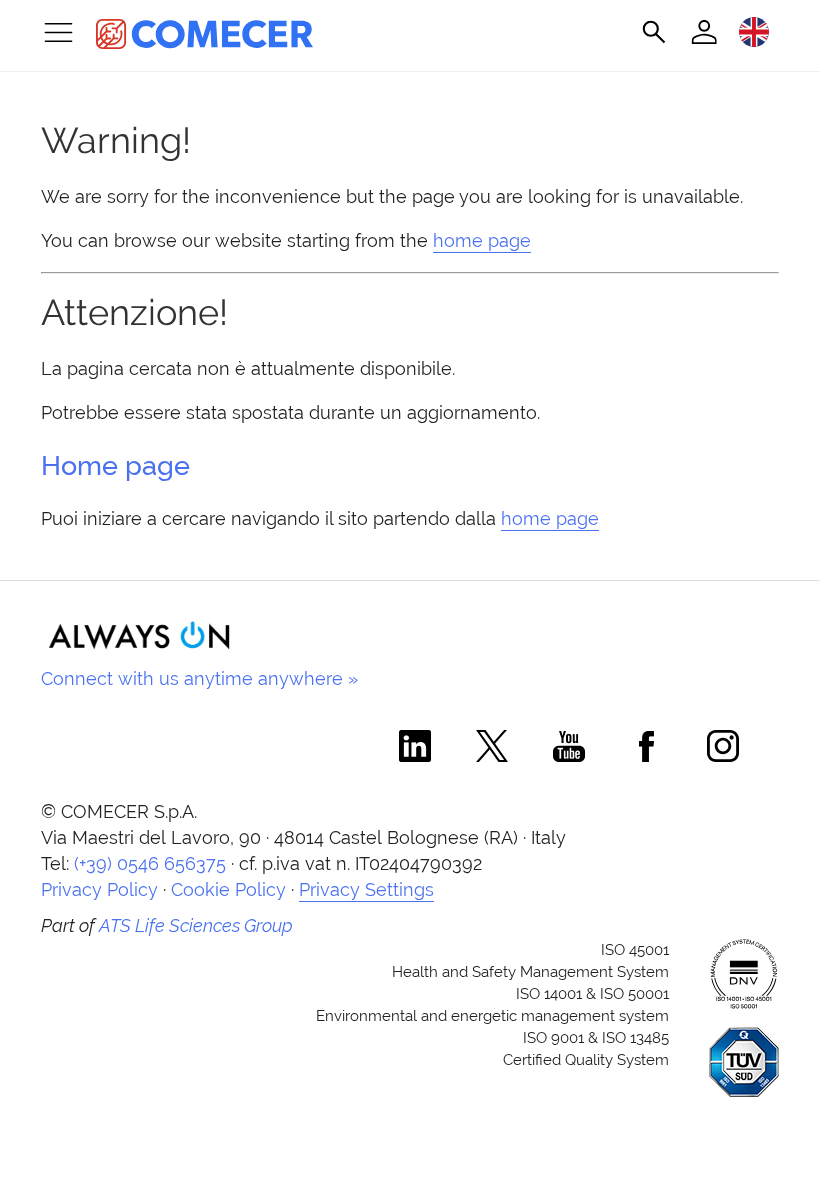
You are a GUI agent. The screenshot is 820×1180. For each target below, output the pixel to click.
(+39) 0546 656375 (150, 863)
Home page (115, 465)
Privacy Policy (99, 889)
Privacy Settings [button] (366, 889)
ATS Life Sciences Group (196, 925)
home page (482, 240)
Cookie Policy (228, 889)
